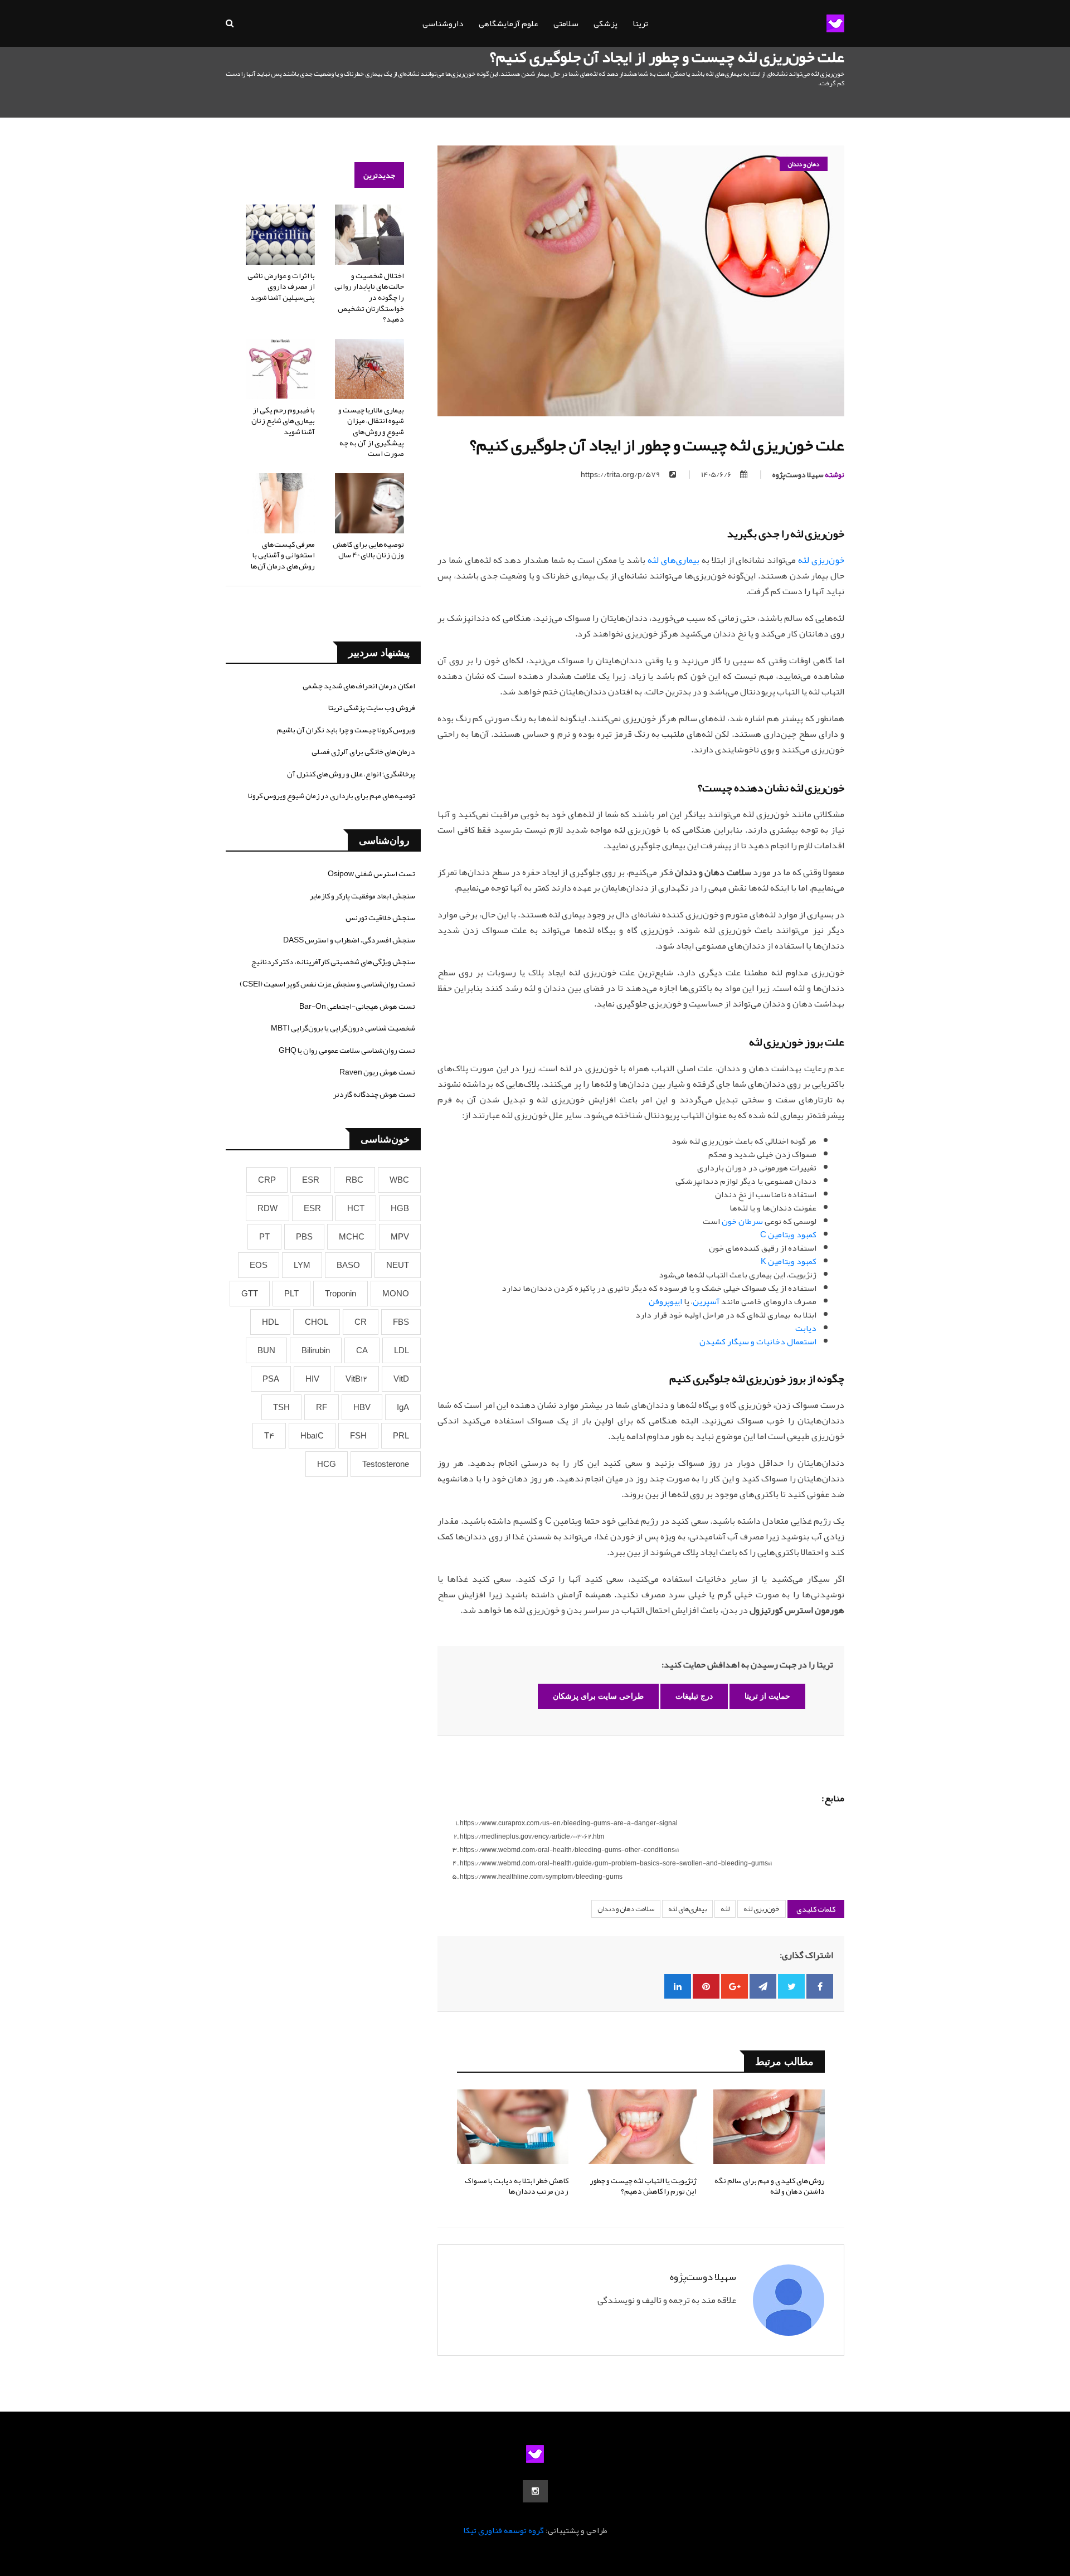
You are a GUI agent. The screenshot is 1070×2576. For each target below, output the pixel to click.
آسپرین (706, 1301)
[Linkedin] (678, 1986)
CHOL (317, 1322)
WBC (399, 1180)
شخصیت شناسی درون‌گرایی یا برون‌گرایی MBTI (343, 1028)
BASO (348, 1265)
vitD (401, 1379)
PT (264, 1237)
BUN (266, 1350)
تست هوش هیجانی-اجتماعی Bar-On (357, 1006)
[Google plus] (735, 1986)
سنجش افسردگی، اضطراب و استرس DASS (349, 940)
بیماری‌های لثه (673, 560)
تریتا (640, 23)
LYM (302, 1265)
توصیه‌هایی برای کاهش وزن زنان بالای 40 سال (368, 550)
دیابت (806, 1328)
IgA (403, 1407)
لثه (725, 1909)
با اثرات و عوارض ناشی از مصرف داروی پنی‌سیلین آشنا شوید (281, 286)
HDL (270, 1322)
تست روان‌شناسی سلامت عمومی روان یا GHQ (347, 1050)
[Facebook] (820, 1986)
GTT (250, 1294)
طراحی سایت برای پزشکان (598, 1696)
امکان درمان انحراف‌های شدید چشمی (359, 686)
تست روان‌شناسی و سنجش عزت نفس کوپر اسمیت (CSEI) (327, 984)
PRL (401, 1436)
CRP (267, 1180)
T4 (269, 1436)
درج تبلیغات (694, 1696)
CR (361, 1322)
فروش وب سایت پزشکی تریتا (372, 707)
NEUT (398, 1265)
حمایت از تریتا (767, 1696)
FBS (401, 1322)
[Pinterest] (706, 1986)
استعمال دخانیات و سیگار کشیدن (758, 1342)
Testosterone (386, 1464)
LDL (402, 1350)
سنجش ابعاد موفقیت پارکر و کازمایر (363, 896)
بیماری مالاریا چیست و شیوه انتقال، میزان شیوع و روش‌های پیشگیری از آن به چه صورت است (371, 431)
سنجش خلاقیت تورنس (380, 917)
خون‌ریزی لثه (821, 560)
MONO (396, 1294)
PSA (271, 1379)
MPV (400, 1237)
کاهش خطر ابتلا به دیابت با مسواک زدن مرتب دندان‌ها (517, 2186)
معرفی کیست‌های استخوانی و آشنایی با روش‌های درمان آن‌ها (283, 555)
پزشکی (605, 23)
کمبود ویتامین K (789, 1261)
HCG (327, 1464)
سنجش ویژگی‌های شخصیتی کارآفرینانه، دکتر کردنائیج (333, 961)
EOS (259, 1265)
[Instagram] (535, 2491)
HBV (362, 1407)
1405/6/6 (716, 474)
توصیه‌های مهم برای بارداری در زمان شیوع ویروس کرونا (332, 795)
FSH (358, 1436)
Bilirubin (316, 1350)
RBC (354, 1180)
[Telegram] (763, 1986)
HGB (400, 1208)
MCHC (352, 1237)
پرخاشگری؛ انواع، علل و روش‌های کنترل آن (351, 774)
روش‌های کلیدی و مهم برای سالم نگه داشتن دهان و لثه (770, 2186)
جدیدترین (379, 175)
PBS (304, 1237)
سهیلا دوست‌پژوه (808, 474)
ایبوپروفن (665, 1301)
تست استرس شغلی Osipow (371, 873)
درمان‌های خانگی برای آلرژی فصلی (363, 751)
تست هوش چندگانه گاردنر (374, 1094)
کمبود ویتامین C (788, 1234)
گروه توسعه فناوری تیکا (504, 2530)
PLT (291, 1294)
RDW (267, 1208)
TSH (281, 1407)
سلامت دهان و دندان (626, 1909)
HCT (356, 1208)
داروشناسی (443, 23)
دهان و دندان (804, 164)
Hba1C (312, 1436)
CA (362, 1350)
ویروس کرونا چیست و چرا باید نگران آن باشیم (346, 730)
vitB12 (356, 1379)
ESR (311, 1180)
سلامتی (566, 23)
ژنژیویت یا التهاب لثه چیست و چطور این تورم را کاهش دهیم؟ (643, 2186)
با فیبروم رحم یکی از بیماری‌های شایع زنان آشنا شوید (283, 421)
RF (322, 1407)
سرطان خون (742, 1221)
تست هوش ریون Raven (377, 1072)
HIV (312, 1379)
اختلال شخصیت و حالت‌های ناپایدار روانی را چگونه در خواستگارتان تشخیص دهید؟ (369, 297)
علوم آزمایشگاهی (509, 23)
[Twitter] (791, 1986)
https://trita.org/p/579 (621, 474)
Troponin (341, 1294)
